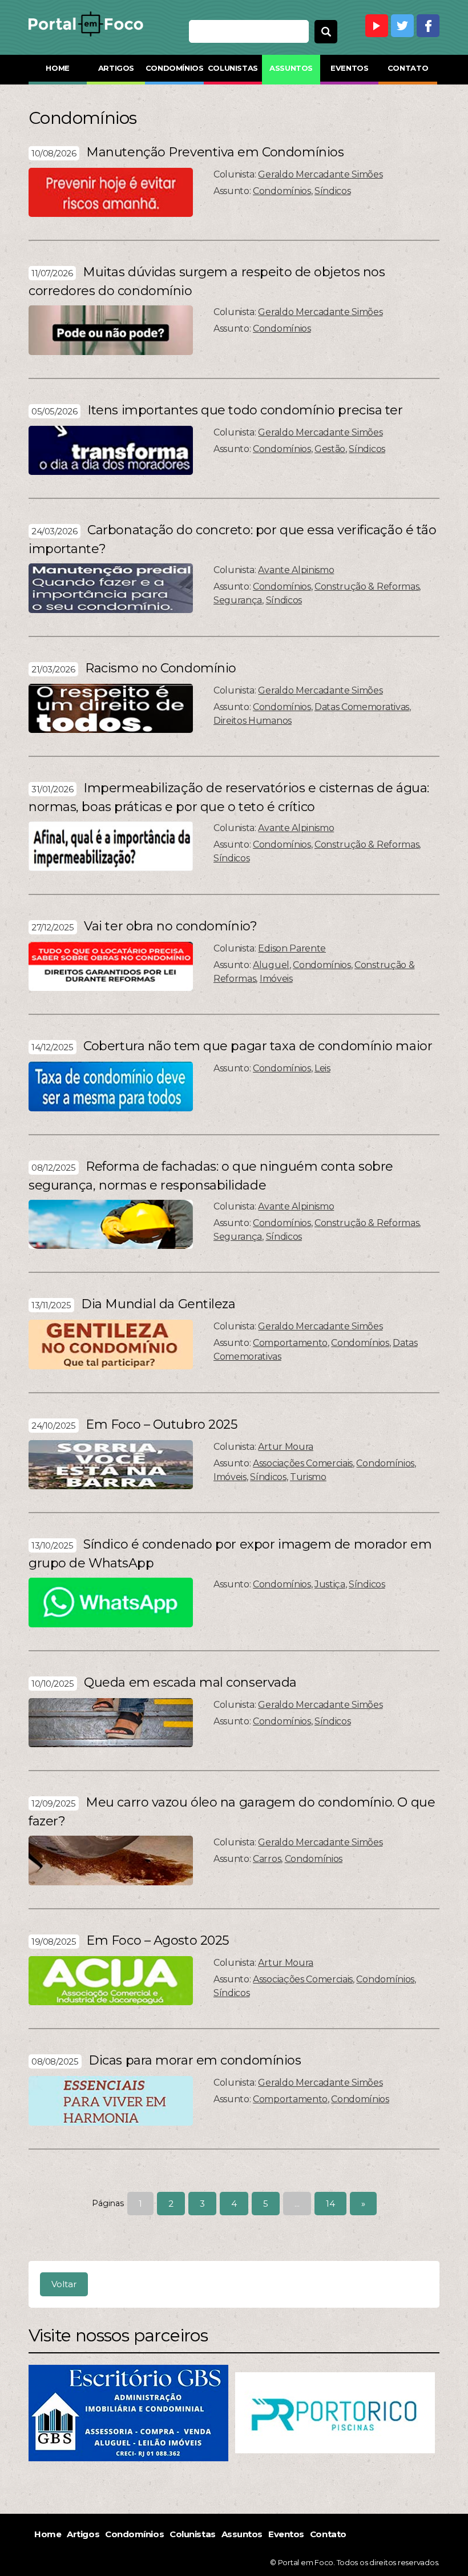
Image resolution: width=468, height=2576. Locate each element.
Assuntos (291, 68)
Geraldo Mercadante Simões (320, 174)
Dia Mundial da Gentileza (158, 1304)
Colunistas (233, 68)
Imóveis (276, 979)
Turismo (308, 1477)
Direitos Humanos (253, 721)
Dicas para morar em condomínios (195, 2060)
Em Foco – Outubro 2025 (161, 1424)
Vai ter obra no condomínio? (170, 926)
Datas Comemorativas (362, 707)
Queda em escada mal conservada (190, 1682)
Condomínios (174, 68)
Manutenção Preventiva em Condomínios (215, 152)
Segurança (238, 600)
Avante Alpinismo (296, 570)
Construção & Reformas (367, 586)
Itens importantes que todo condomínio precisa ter (245, 410)
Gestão (330, 449)
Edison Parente (292, 948)
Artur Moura (285, 1447)
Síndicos (332, 191)
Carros (267, 1859)
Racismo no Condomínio (161, 668)
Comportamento (290, 1343)
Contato (408, 68)
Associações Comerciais (303, 1463)
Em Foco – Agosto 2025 (158, 1940)
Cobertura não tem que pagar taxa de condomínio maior (258, 1046)
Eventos (349, 68)
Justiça (330, 1584)
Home (57, 68)
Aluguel (271, 965)
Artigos (116, 68)
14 (330, 2204)
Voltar (64, 2284)
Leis (322, 1068)
